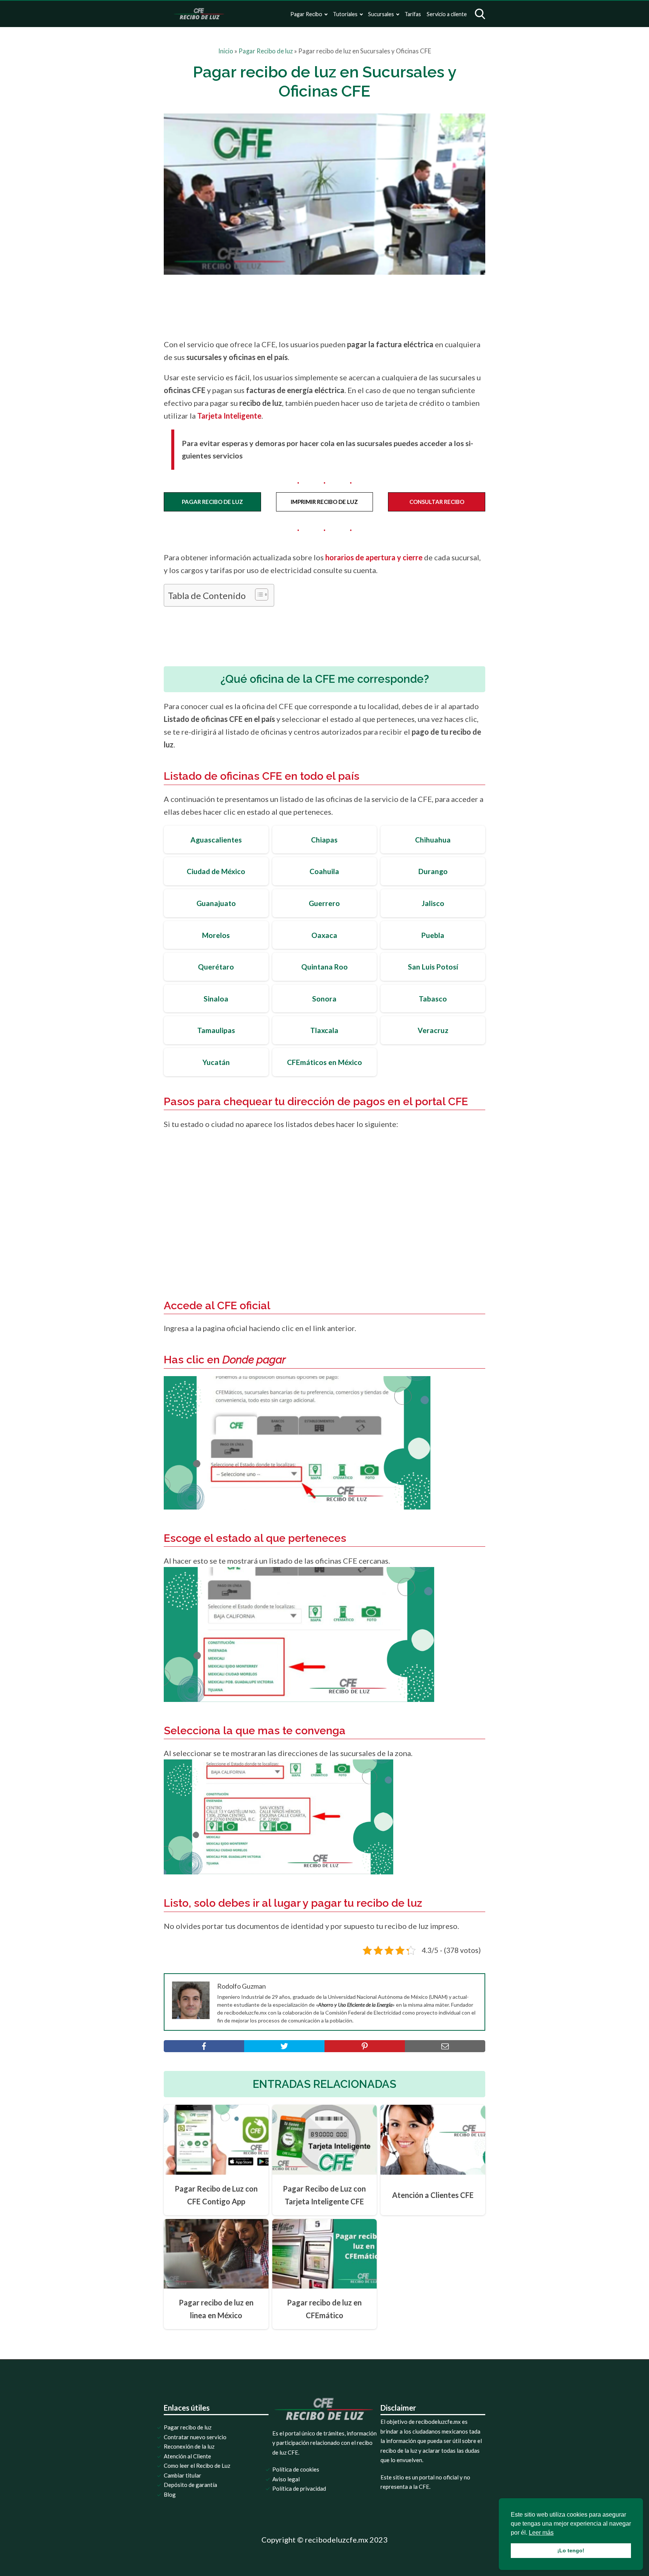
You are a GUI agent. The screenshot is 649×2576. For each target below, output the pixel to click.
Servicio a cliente (447, 14)
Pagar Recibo (306, 14)
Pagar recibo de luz (188, 2427)
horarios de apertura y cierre (374, 557)
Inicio (226, 51)
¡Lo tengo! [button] (571, 2550)
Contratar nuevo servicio (195, 2437)
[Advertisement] (340, 306)
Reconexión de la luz (189, 2446)
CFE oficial (244, 1305)
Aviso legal (286, 2479)
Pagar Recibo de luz (266, 51)
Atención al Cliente (187, 2456)
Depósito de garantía (190, 2485)
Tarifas (413, 14)
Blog (170, 2494)
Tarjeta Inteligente (229, 416)
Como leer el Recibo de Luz (197, 2466)
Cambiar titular (183, 2475)
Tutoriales (345, 14)
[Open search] (480, 14)
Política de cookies (296, 2469)
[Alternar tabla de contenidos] (258, 594)
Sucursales (381, 14)
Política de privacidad (299, 2488)
